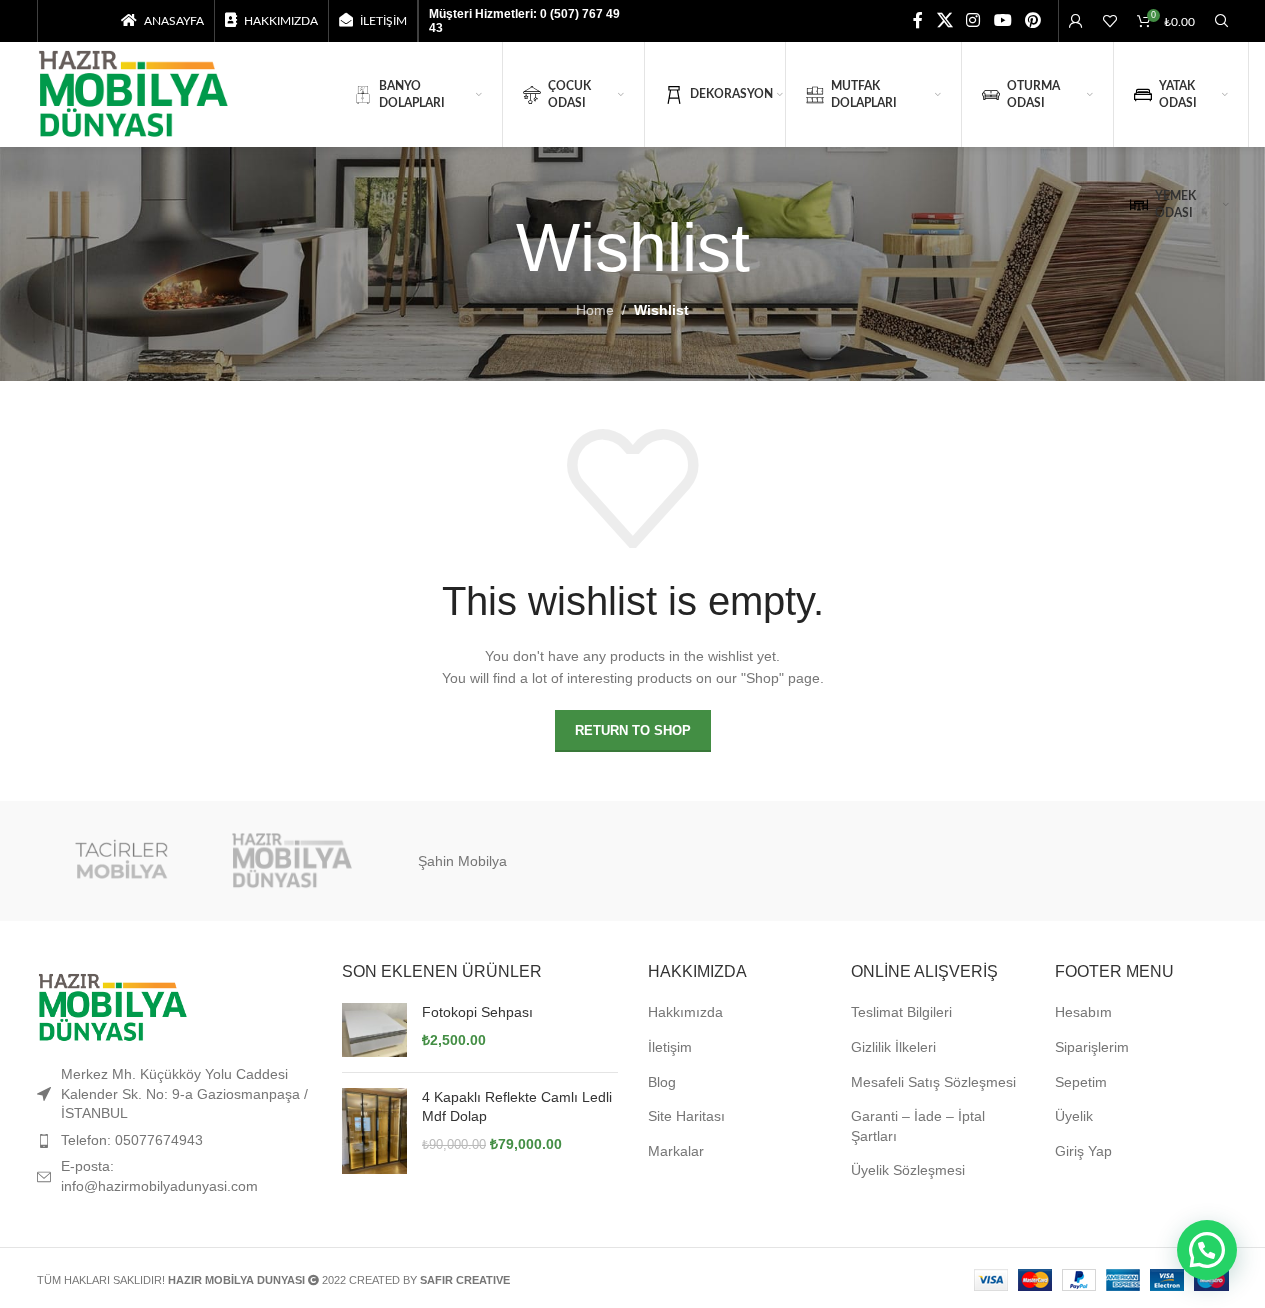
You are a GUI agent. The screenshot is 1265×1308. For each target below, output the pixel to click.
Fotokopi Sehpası (477, 1012)
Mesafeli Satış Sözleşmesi (933, 1082)
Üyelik (1074, 1116)
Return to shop (633, 730)
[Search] (1222, 21)
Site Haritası (686, 1116)
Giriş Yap (1083, 1151)
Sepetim (1081, 1082)
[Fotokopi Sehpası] (374, 1029)
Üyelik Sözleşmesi (908, 1170)
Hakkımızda (685, 1012)
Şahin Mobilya (462, 861)
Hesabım (1083, 1012)
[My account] (1076, 21)
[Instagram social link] (973, 20)
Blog (662, 1082)
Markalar (676, 1151)
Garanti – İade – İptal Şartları (918, 1126)
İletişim (670, 1047)
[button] (1207, 1250)
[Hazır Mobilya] (292, 861)
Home (595, 310)
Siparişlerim (1092, 1047)
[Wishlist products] (1110, 21)
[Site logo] (133, 93)
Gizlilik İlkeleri (893, 1047)
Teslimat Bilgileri (901, 1012)
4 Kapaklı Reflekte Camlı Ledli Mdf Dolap (517, 1107)
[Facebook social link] (918, 20)
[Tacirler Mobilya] (122, 861)
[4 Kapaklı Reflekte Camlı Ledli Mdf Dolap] (374, 1131)
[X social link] (944, 20)
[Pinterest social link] (1032, 20)
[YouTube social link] (1002, 20)
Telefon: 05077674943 (132, 1140)
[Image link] (112, 1007)
